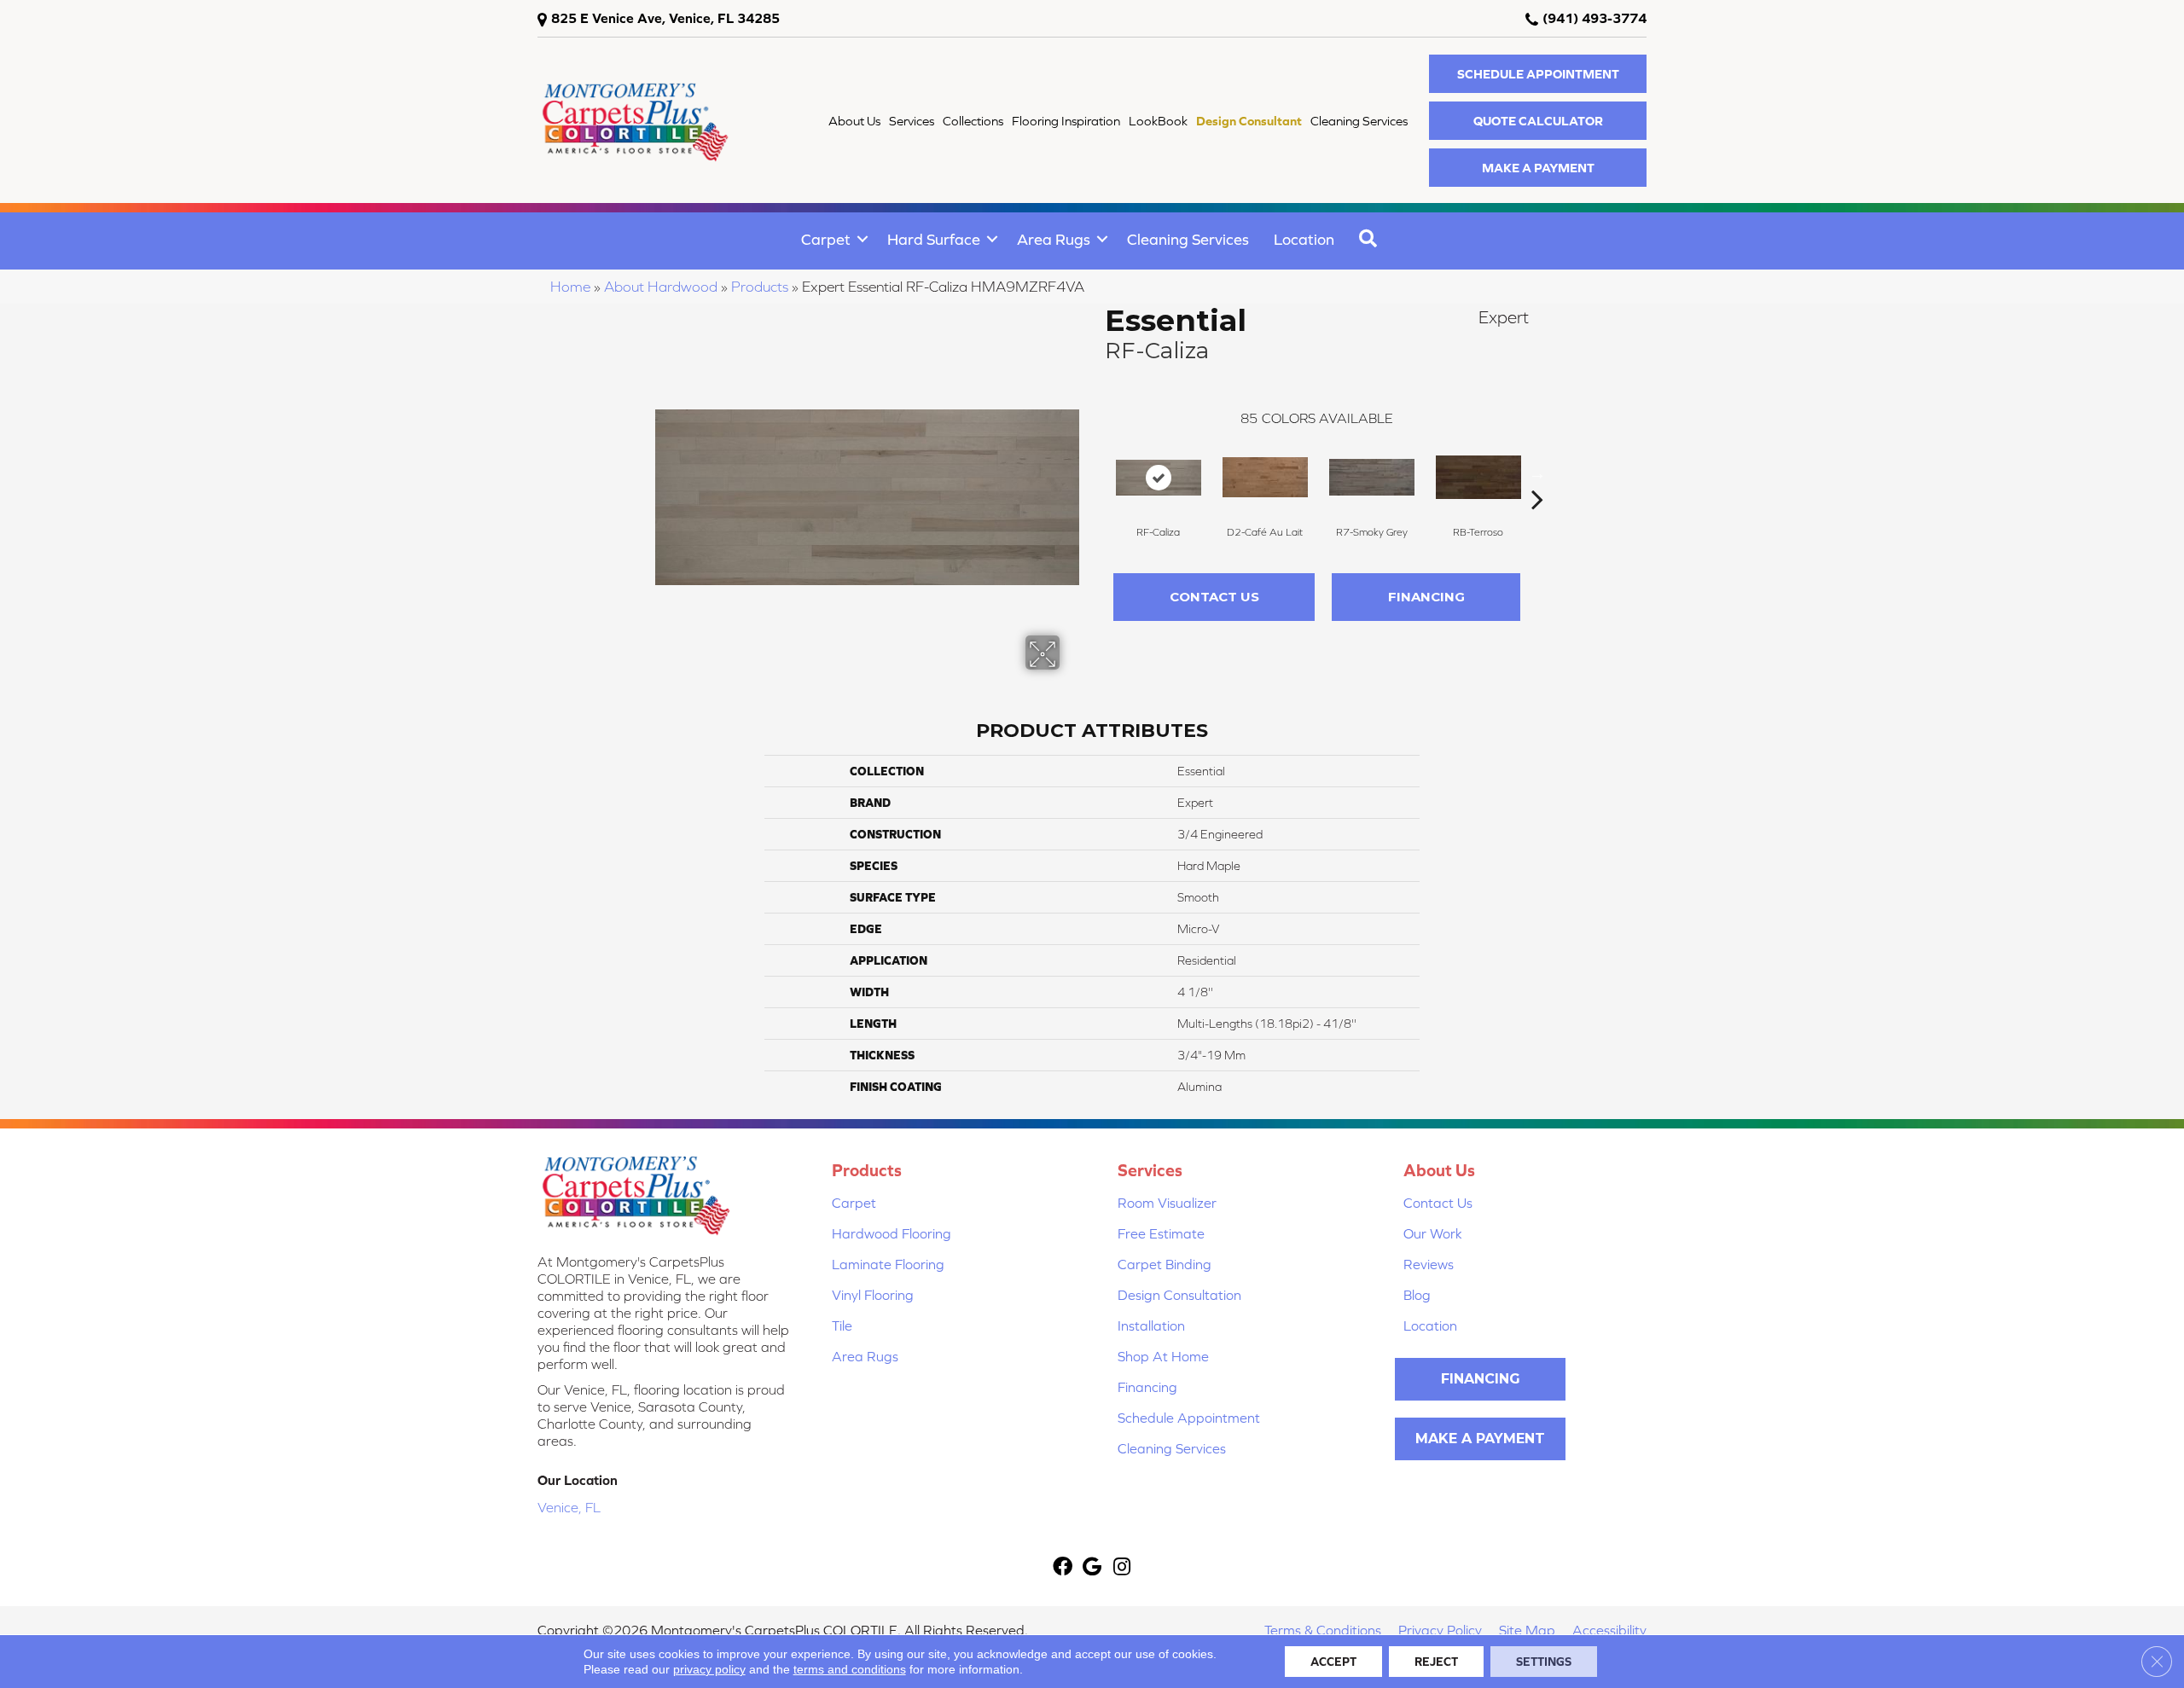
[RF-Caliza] (1159, 478)
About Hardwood (661, 287)
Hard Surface (934, 239)
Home (570, 287)
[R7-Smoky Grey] (1372, 477)
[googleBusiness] (1092, 1568)
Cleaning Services (1188, 239)
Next (1537, 473)
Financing (1426, 597)
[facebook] (1063, 1568)
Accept (1333, 1662)
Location (1304, 239)
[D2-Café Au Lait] (1265, 477)
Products (760, 287)
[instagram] (1122, 1568)
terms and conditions (850, 1669)
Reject (1436, 1662)
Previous (1096, 473)
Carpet (826, 239)
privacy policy (709, 1669)
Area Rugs (1054, 239)
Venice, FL (569, 1507)
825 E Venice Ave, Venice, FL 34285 (665, 18)
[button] (1538, 74)
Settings (1544, 1662)
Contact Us (1214, 597)
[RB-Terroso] (1478, 477)
